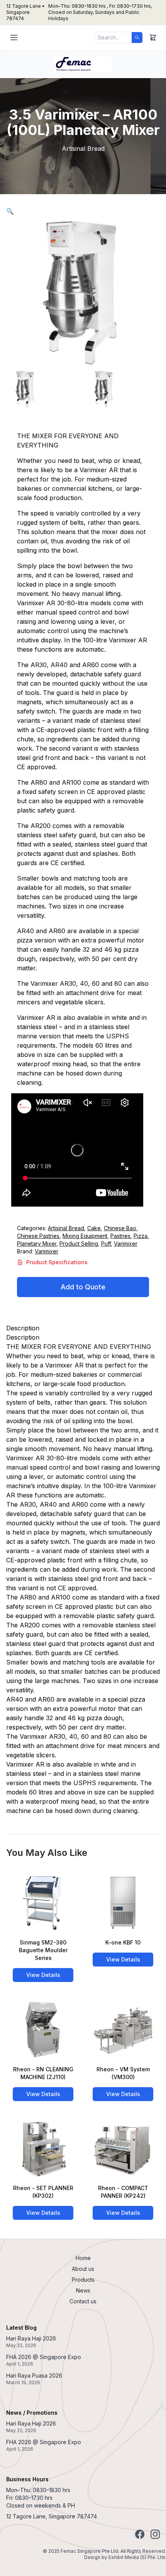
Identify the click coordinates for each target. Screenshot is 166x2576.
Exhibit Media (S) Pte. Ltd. (137, 2557)
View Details (43, 1975)
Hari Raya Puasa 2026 (34, 2375)
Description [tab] (23, 1328)
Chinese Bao (120, 1228)
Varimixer (126, 1244)
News (83, 2290)
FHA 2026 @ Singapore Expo (44, 2357)
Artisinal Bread (66, 1228)
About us (83, 2269)
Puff (106, 1244)
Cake (94, 1228)
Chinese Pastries (38, 1236)
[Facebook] (140, 2534)
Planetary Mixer (37, 1244)
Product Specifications (57, 1262)
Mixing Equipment (85, 1236)
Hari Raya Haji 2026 (31, 2338)
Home (83, 2258)
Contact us (83, 2301)
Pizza (141, 1236)
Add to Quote (83, 1287)
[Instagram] (155, 2534)
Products (83, 2280)
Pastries (120, 1236)
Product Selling (79, 1244)
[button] (10, 211)
